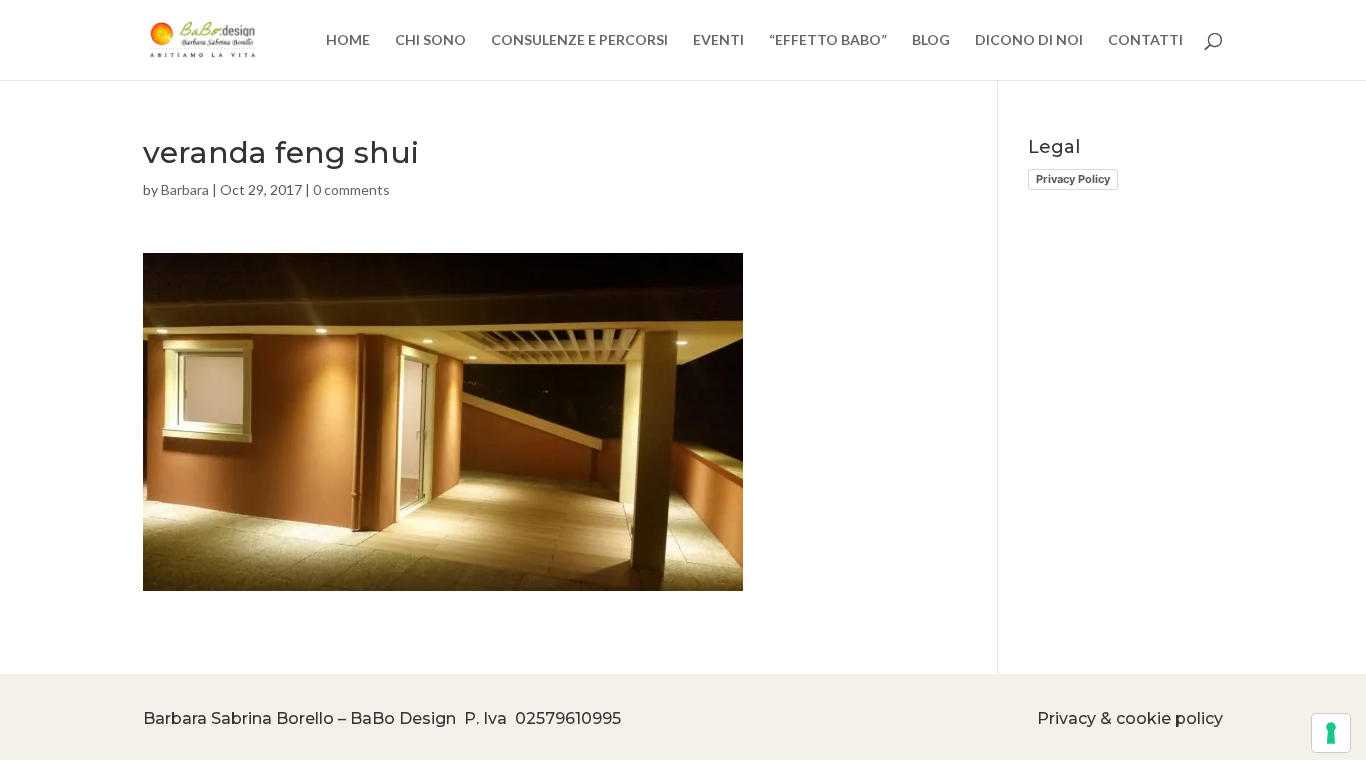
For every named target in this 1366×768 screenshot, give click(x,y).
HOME (348, 40)
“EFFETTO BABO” (828, 40)
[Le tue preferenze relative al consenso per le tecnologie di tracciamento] (1331, 733)
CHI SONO (430, 40)
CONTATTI (1145, 40)
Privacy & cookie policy (1130, 718)
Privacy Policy (1073, 179)
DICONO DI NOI (1029, 40)
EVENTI (718, 40)
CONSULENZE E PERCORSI (579, 40)
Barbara (185, 189)
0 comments (351, 189)
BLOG (931, 40)
